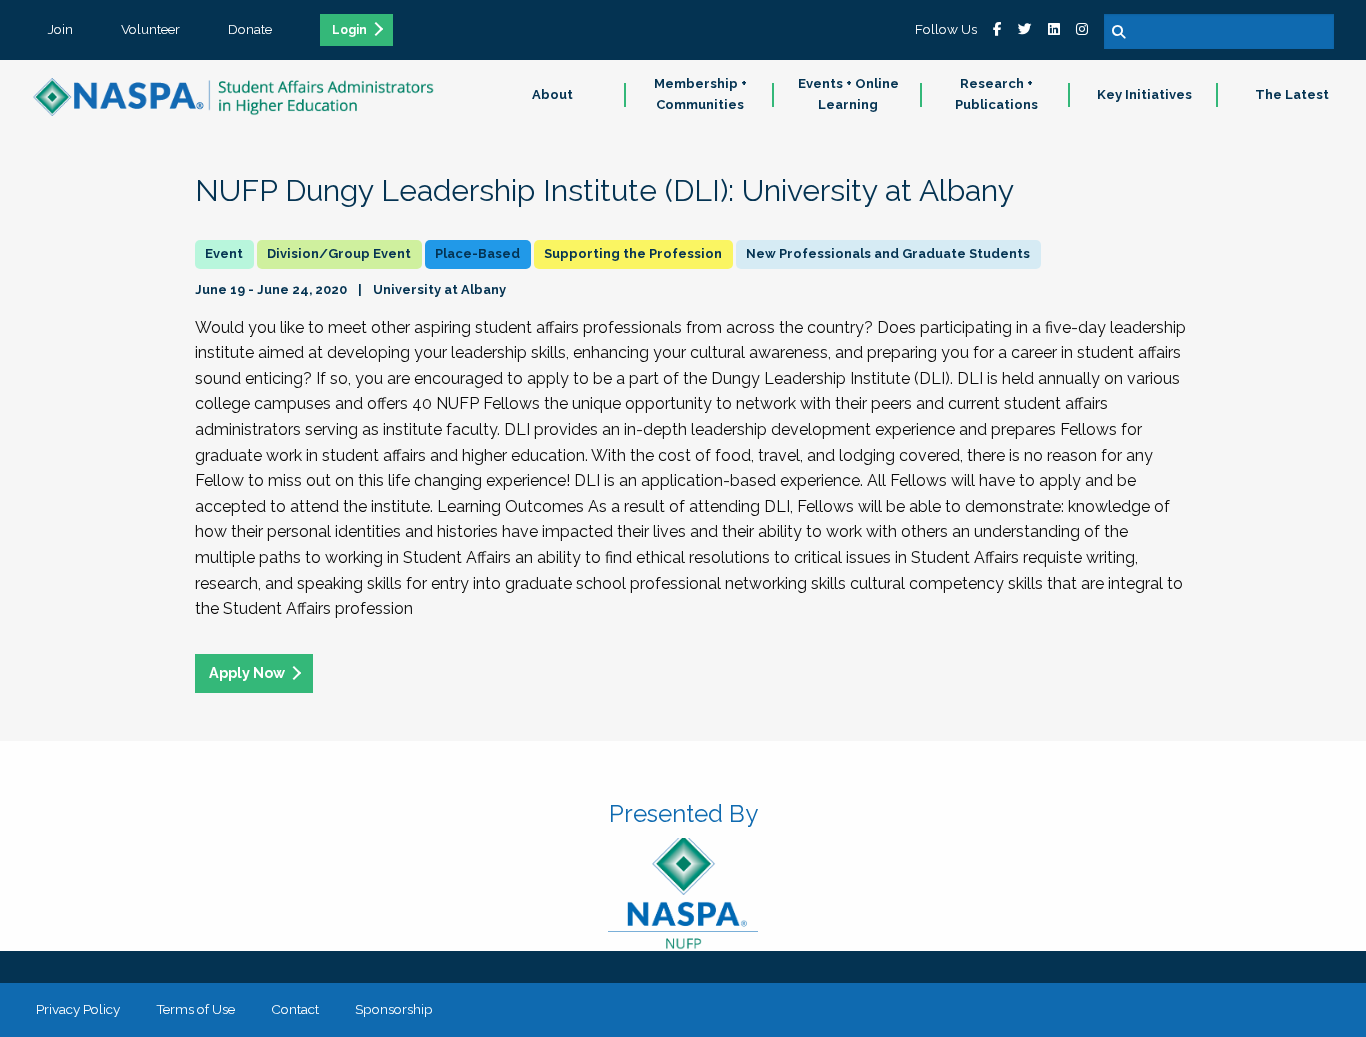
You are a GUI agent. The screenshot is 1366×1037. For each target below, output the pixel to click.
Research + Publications (996, 94)
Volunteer (150, 29)
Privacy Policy (78, 1009)
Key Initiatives (1144, 94)
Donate (250, 29)
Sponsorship (394, 1009)
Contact (295, 1009)
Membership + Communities (700, 94)
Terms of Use (195, 1009)
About (552, 94)
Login (349, 30)
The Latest (1292, 94)
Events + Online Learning (848, 94)
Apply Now (247, 672)
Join (60, 29)
